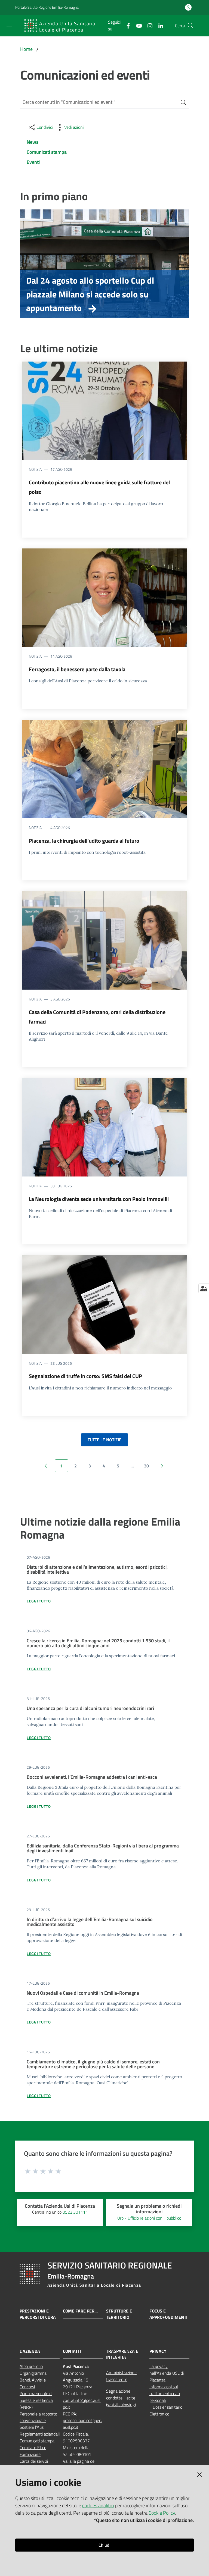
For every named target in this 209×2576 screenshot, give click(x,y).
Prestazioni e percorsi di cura (38, 2314)
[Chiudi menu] (189, 11)
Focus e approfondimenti (168, 2314)
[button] (190, 26)
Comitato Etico (33, 2448)
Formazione (30, 2454)
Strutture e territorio (119, 2314)
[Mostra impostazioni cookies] (204, 1288)
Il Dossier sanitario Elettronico (166, 2410)
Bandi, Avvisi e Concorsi (33, 2383)
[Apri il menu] (9, 25)
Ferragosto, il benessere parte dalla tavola (77, 669)
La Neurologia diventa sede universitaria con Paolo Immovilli (99, 1199)
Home (26, 49)
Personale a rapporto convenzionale (38, 2417)
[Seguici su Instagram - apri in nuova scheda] (148, 25)
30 (146, 1466)
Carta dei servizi (34, 2461)
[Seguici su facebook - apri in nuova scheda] (126, 25)
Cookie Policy (162, 2513)
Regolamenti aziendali (40, 2434)
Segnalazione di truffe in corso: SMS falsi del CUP (85, 1376)
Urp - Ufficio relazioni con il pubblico (149, 2218)
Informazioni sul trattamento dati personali (165, 2393)
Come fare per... (80, 2311)
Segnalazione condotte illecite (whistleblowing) (121, 2398)
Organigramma (33, 2373)
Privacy (158, 2351)
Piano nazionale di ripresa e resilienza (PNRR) (36, 2400)
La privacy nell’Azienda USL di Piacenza (167, 2373)
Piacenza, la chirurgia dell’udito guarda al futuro (84, 841)
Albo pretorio (31, 2366)
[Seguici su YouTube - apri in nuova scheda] (137, 25)
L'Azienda (30, 2351)
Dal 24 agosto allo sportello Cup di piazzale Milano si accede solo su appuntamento (90, 294)
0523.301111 (75, 2212)
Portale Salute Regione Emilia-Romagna (47, 7)
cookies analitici (98, 2506)
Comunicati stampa (37, 2441)
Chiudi (104, 2545)
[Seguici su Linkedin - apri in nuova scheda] (159, 25)
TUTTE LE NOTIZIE (104, 1440)
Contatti (72, 2351)
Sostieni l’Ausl (32, 2427)
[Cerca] (181, 102)
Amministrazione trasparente (121, 2376)
